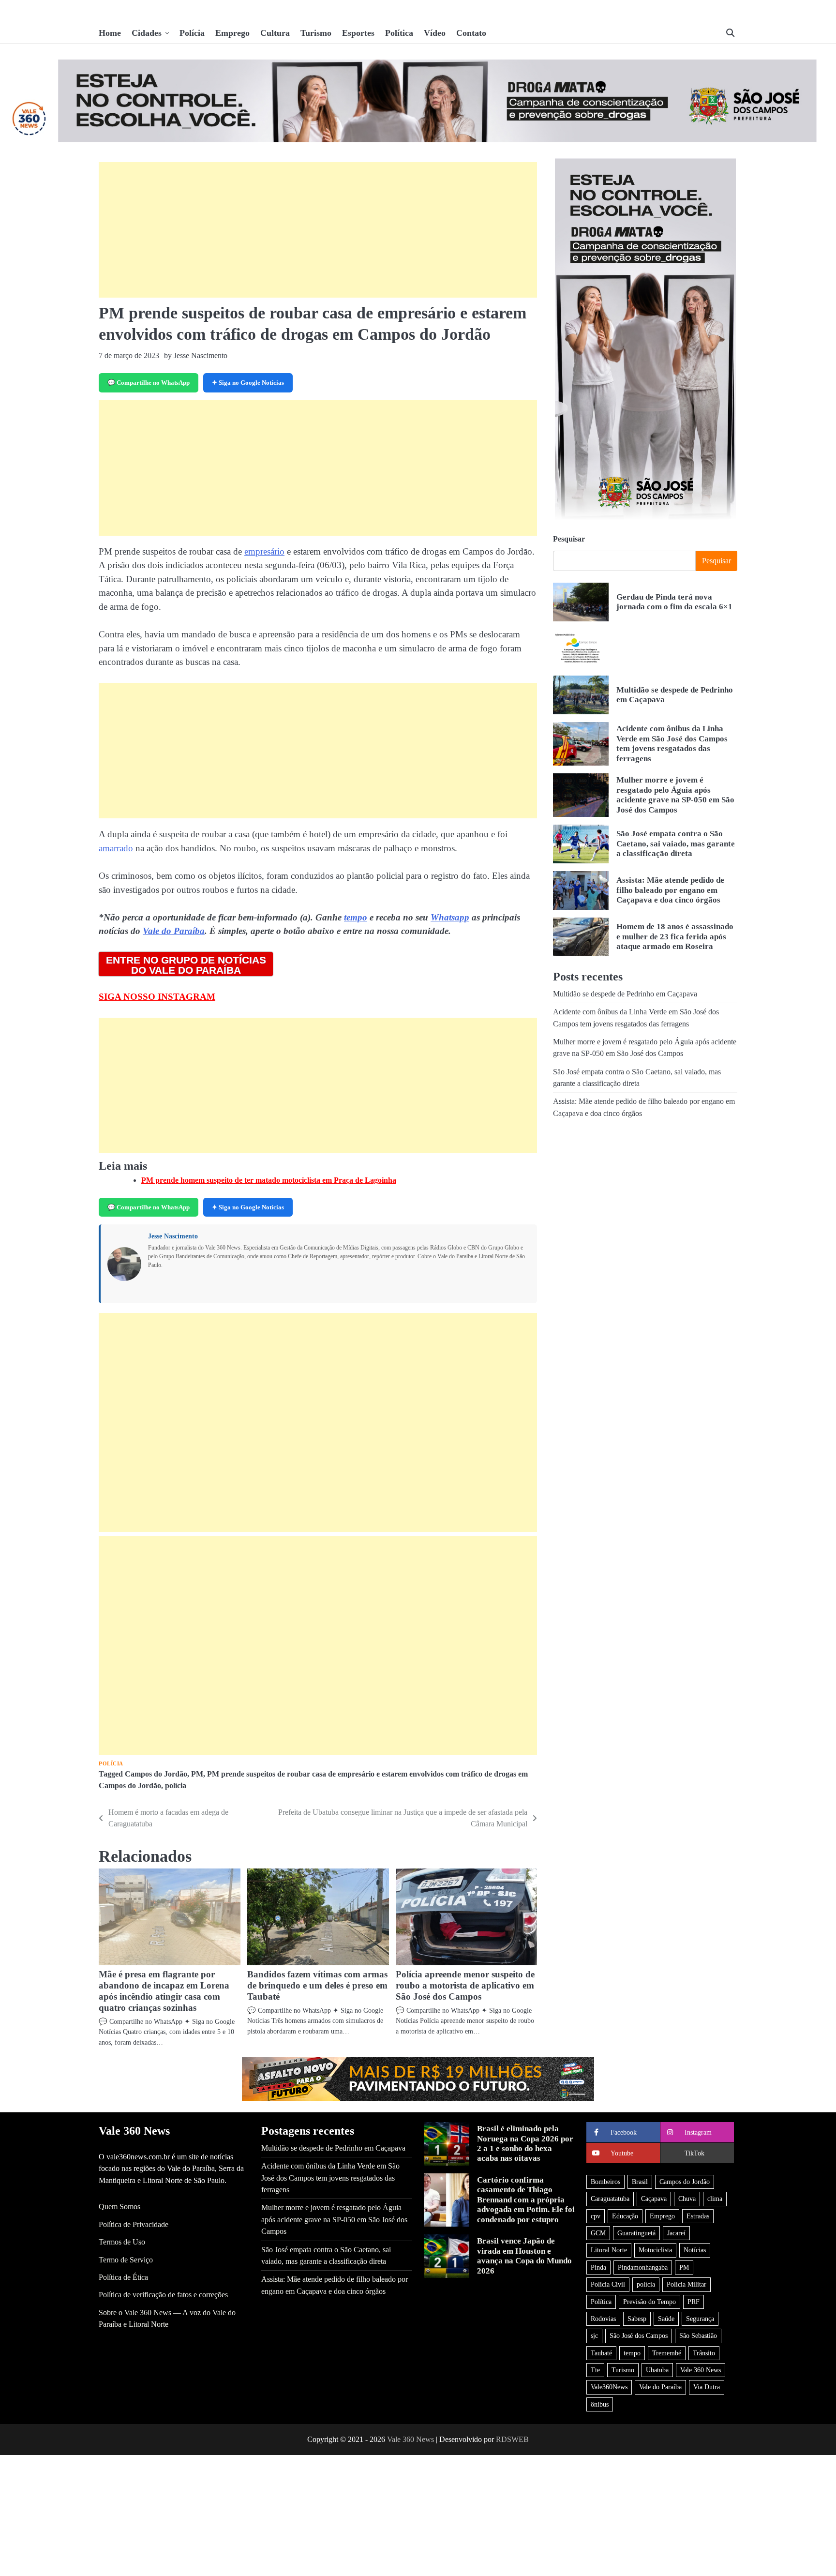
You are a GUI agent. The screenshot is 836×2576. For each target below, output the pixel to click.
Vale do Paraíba (174, 931)
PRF (694, 2302)
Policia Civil (608, 2284)
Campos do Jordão (156, 1774)
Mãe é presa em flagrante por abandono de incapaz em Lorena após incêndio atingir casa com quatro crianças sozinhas (164, 1991)
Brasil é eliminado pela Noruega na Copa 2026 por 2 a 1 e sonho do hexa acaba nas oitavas (525, 2143)
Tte (595, 2370)
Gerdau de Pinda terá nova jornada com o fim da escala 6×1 (674, 602)
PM (197, 1774)
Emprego (232, 33)
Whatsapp (450, 917)
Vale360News (609, 2387)
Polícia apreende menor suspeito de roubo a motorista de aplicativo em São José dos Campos (465, 1985)
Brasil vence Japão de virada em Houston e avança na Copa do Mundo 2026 (524, 2256)
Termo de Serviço (126, 2260)
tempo (356, 917)
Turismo (316, 33)
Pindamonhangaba (643, 2267)
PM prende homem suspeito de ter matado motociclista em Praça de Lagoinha (269, 1180)
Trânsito (704, 2353)
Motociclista (655, 2250)
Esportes (358, 33)
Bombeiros (605, 2182)
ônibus (600, 2404)
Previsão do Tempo (649, 2302)
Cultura (275, 33)
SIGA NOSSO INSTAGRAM (157, 997)
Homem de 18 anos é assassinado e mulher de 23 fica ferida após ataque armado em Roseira (675, 936)
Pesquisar (569, 539)
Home (110, 33)
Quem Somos (119, 2207)
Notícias (695, 2250)
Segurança (700, 2319)
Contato (471, 33)
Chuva (687, 2199)
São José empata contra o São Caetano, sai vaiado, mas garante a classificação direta (676, 844)
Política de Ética (123, 2277)
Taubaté (601, 2353)
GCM (598, 2233)
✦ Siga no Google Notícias (248, 383)
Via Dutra (707, 2387)
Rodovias (603, 2319)
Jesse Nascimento (173, 1236)
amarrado (116, 848)
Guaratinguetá (636, 2233)
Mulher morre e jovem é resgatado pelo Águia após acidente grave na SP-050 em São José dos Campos (675, 795)
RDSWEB (512, 2439)
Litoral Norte (609, 2250)
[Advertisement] (318, 230)
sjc (594, 2335)
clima (715, 2199)
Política (399, 33)
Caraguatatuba (610, 2199)
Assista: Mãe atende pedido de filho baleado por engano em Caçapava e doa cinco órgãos (670, 890)
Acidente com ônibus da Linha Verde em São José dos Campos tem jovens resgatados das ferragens (672, 743)
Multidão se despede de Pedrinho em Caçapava (625, 994)
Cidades (147, 33)
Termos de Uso (122, 2242)
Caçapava (654, 2199)
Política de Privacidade (134, 2225)
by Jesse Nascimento (196, 355)
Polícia (192, 33)
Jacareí (676, 2233)
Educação (625, 2216)
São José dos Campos (639, 2335)
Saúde (666, 2319)
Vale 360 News (701, 2370)
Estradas (698, 2216)
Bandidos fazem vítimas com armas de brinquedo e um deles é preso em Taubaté (317, 1985)
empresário (264, 551)
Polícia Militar (687, 2284)
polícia (176, 1786)
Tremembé (667, 2353)
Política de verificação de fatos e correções (163, 2295)
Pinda (598, 2267)
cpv (596, 2216)
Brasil (640, 2182)
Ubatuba (657, 2370)
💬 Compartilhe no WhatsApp (149, 383)
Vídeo (435, 33)
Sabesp (637, 2319)
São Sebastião (698, 2335)
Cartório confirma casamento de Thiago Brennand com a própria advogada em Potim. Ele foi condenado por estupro (526, 2200)
